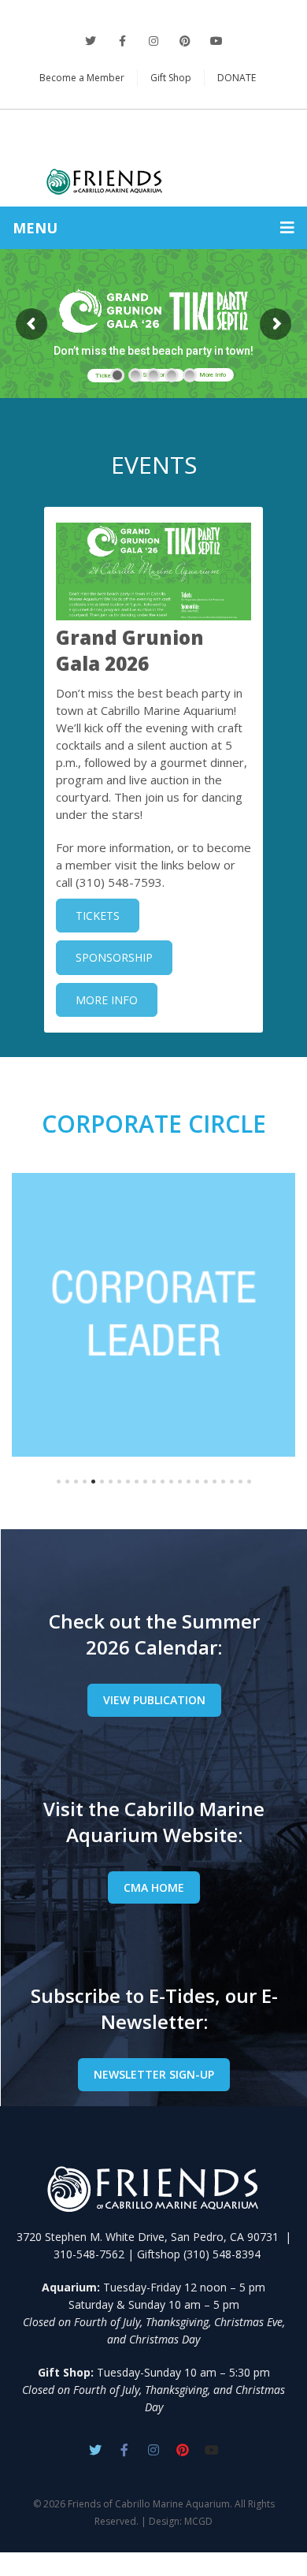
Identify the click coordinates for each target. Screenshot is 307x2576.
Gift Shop (171, 78)
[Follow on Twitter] (91, 41)
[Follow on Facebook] (122, 41)
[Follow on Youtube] (212, 2450)
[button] (59, 1482)
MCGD (198, 2521)
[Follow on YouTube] (216, 41)
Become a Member (82, 78)
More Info (213, 375)
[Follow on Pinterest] (185, 41)
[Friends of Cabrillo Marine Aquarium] (154, 155)
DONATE (237, 78)
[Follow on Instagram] (153, 41)
